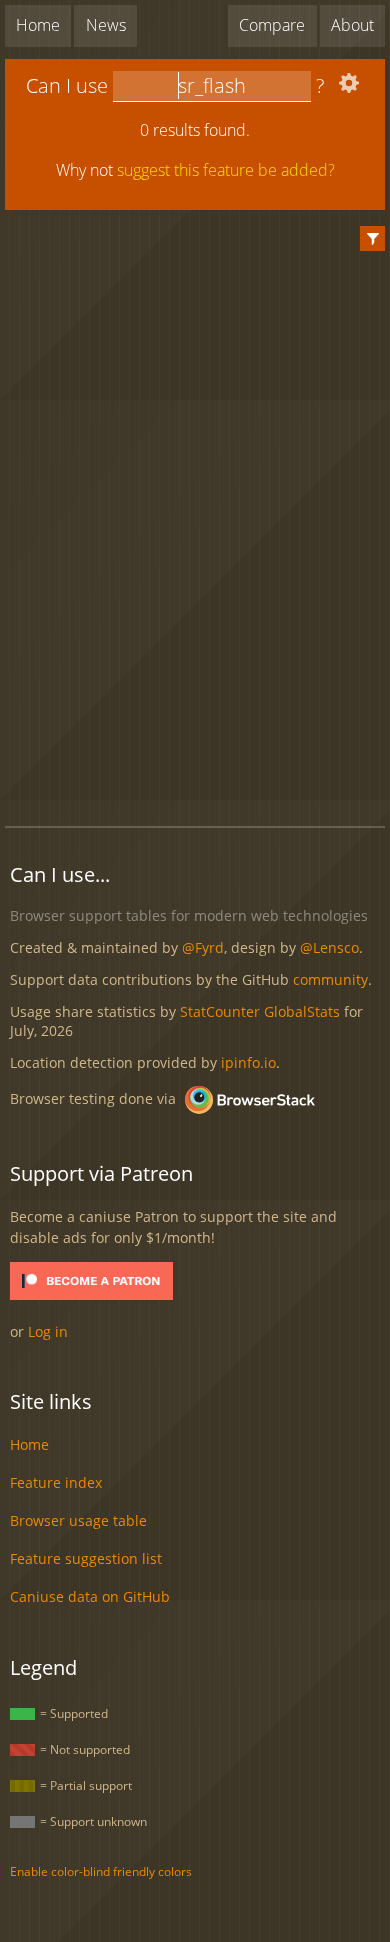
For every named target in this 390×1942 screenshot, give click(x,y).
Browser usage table (78, 1520)
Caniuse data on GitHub (90, 1596)
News (106, 25)
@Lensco (329, 947)
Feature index (56, 1482)
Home (38, 25)
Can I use (67, 85)
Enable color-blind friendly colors (101, 1871)
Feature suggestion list (86, 1558)
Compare (272, 25)
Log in (48, 1331)
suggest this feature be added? (226, 170)
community (330, 979)
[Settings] (346, 87)
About (352, 25)
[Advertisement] (197, 763)
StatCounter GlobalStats (260, 1011)
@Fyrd (203, 947)
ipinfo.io (248, 1062)
